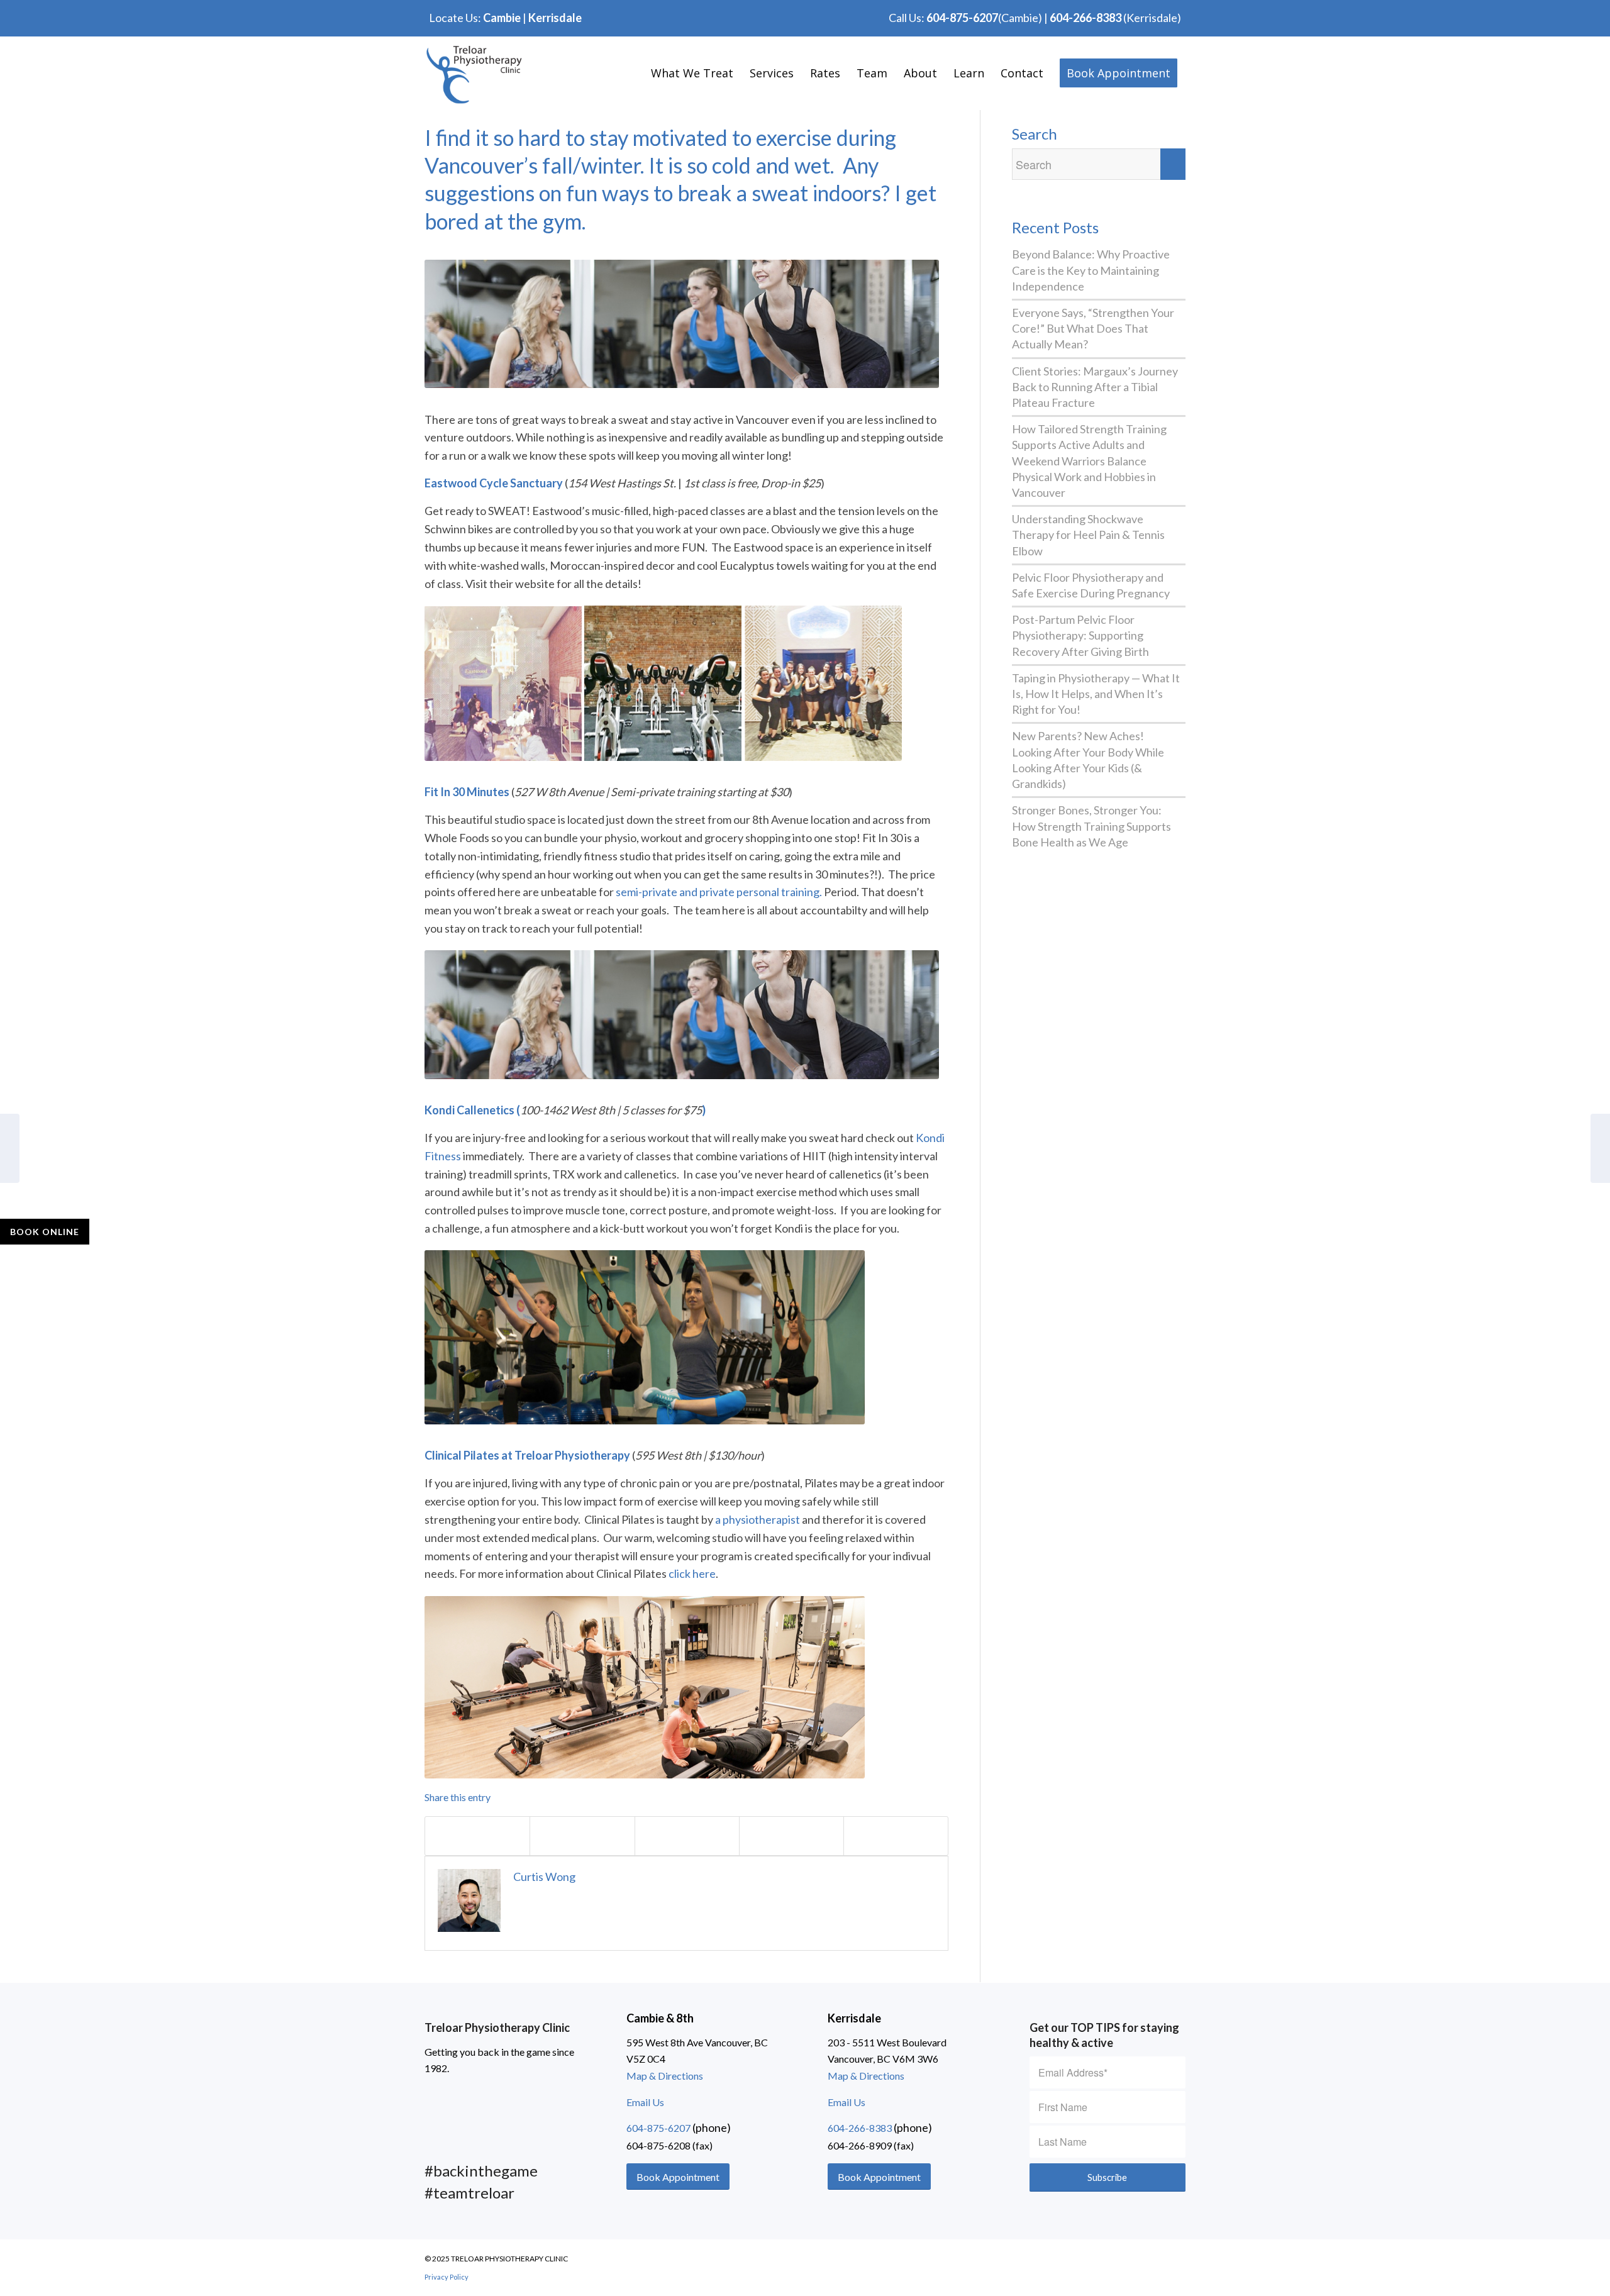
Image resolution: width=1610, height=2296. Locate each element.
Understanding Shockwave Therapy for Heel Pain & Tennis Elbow (1088, 535)
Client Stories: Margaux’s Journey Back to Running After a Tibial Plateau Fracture (1095, 387)
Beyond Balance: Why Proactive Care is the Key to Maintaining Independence (1091, 270)
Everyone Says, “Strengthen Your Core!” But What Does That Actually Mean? (1093, 328)
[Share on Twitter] (582, 1836)
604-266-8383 (1085, 18)
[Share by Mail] (896, 1836)
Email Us (645, 2102)
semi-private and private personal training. (719, 892)
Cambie (502, 18)
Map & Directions (665, 2076)
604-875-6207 (962, 18)
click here (692, 1573)
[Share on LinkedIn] (791, 1836)
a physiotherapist (758, 1519)
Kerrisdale (555, 18)
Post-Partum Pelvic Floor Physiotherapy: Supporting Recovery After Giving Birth (1080, 635)
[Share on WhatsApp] (687, 1836)
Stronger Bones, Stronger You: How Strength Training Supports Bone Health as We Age (1091, 826)
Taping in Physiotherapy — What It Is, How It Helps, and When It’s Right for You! (1096, 694)
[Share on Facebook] (477, 1836)
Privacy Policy (447, 2277)
